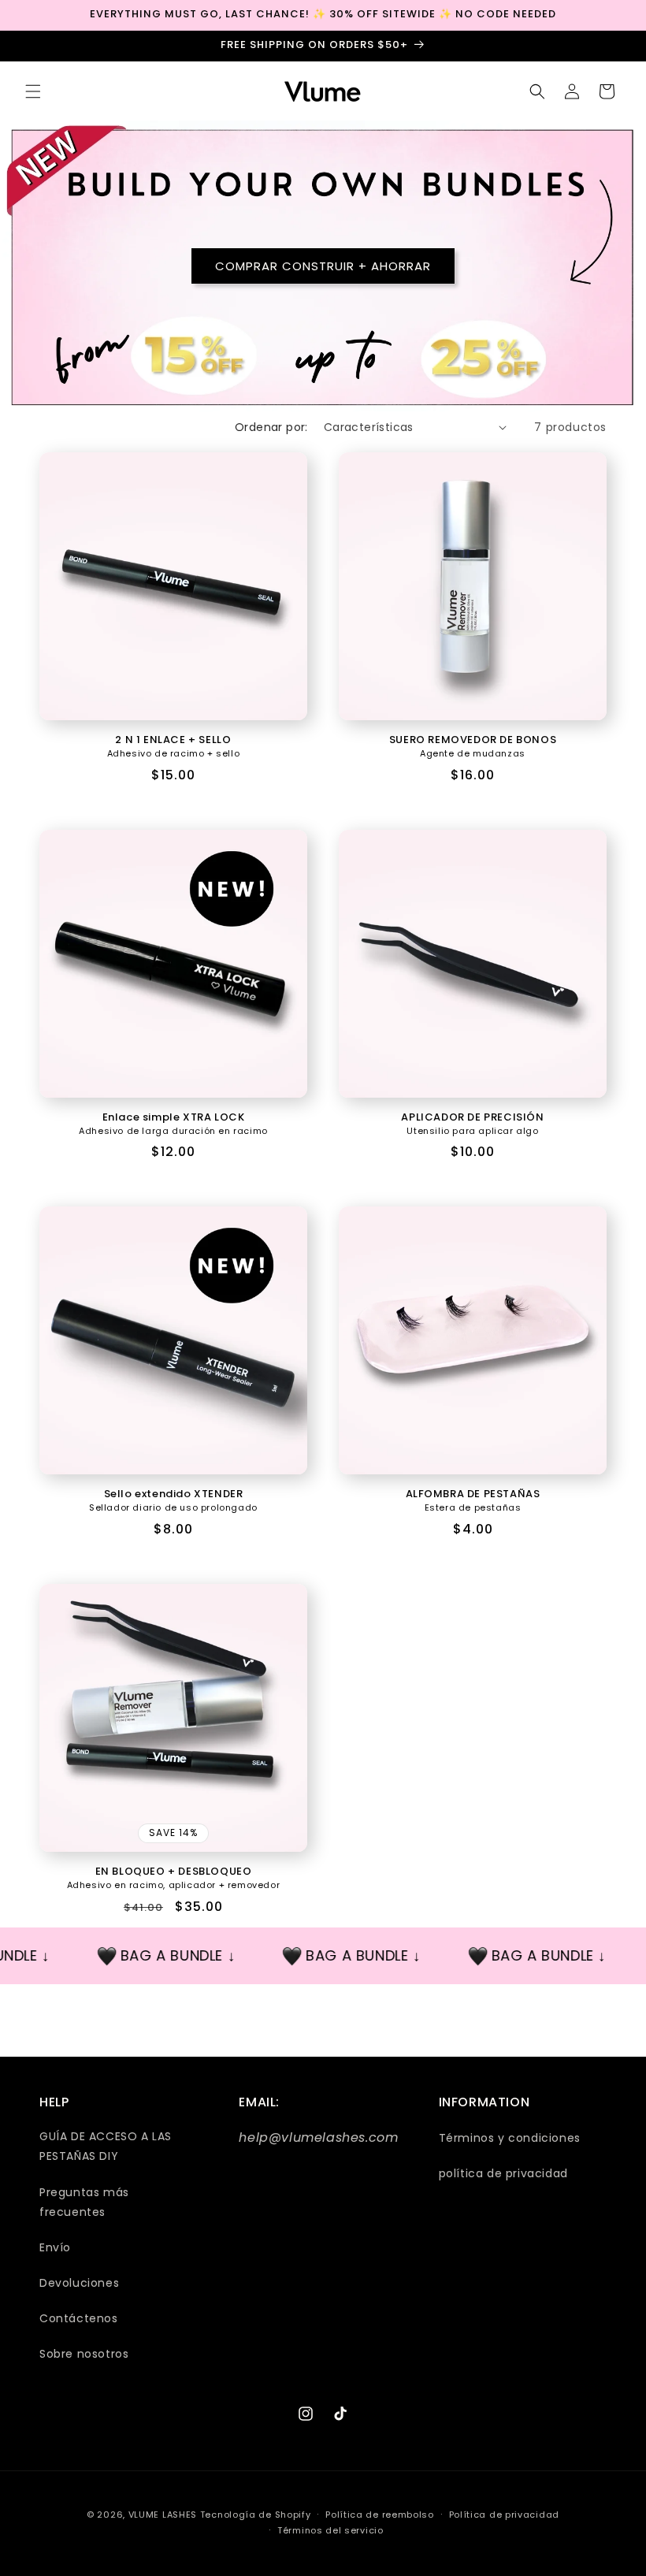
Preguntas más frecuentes (84, 2202)
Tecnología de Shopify (256, 2515)
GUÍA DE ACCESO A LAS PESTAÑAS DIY (106, 2146)
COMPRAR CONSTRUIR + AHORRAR (323, 265)
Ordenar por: (271, 427)
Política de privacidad (504, 2515)
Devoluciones (79, 2283)
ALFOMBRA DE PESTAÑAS (473, 1494)
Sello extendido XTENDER (174, 1494)
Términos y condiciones (510, 2138)
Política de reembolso (380, 2515)
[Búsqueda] (537, 91)
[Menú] (33, 91)
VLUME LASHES (163, 2515)
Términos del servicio (330, 2530)
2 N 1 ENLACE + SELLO (173, 740)
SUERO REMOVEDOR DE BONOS (473, 740)
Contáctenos (79, 2318)
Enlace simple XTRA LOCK (174, 1118)
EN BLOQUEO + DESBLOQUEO (174, 1872)
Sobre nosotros (84, 2354)
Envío (55, 2247)
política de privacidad (503, 2173)
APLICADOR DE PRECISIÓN (472, 1118)
